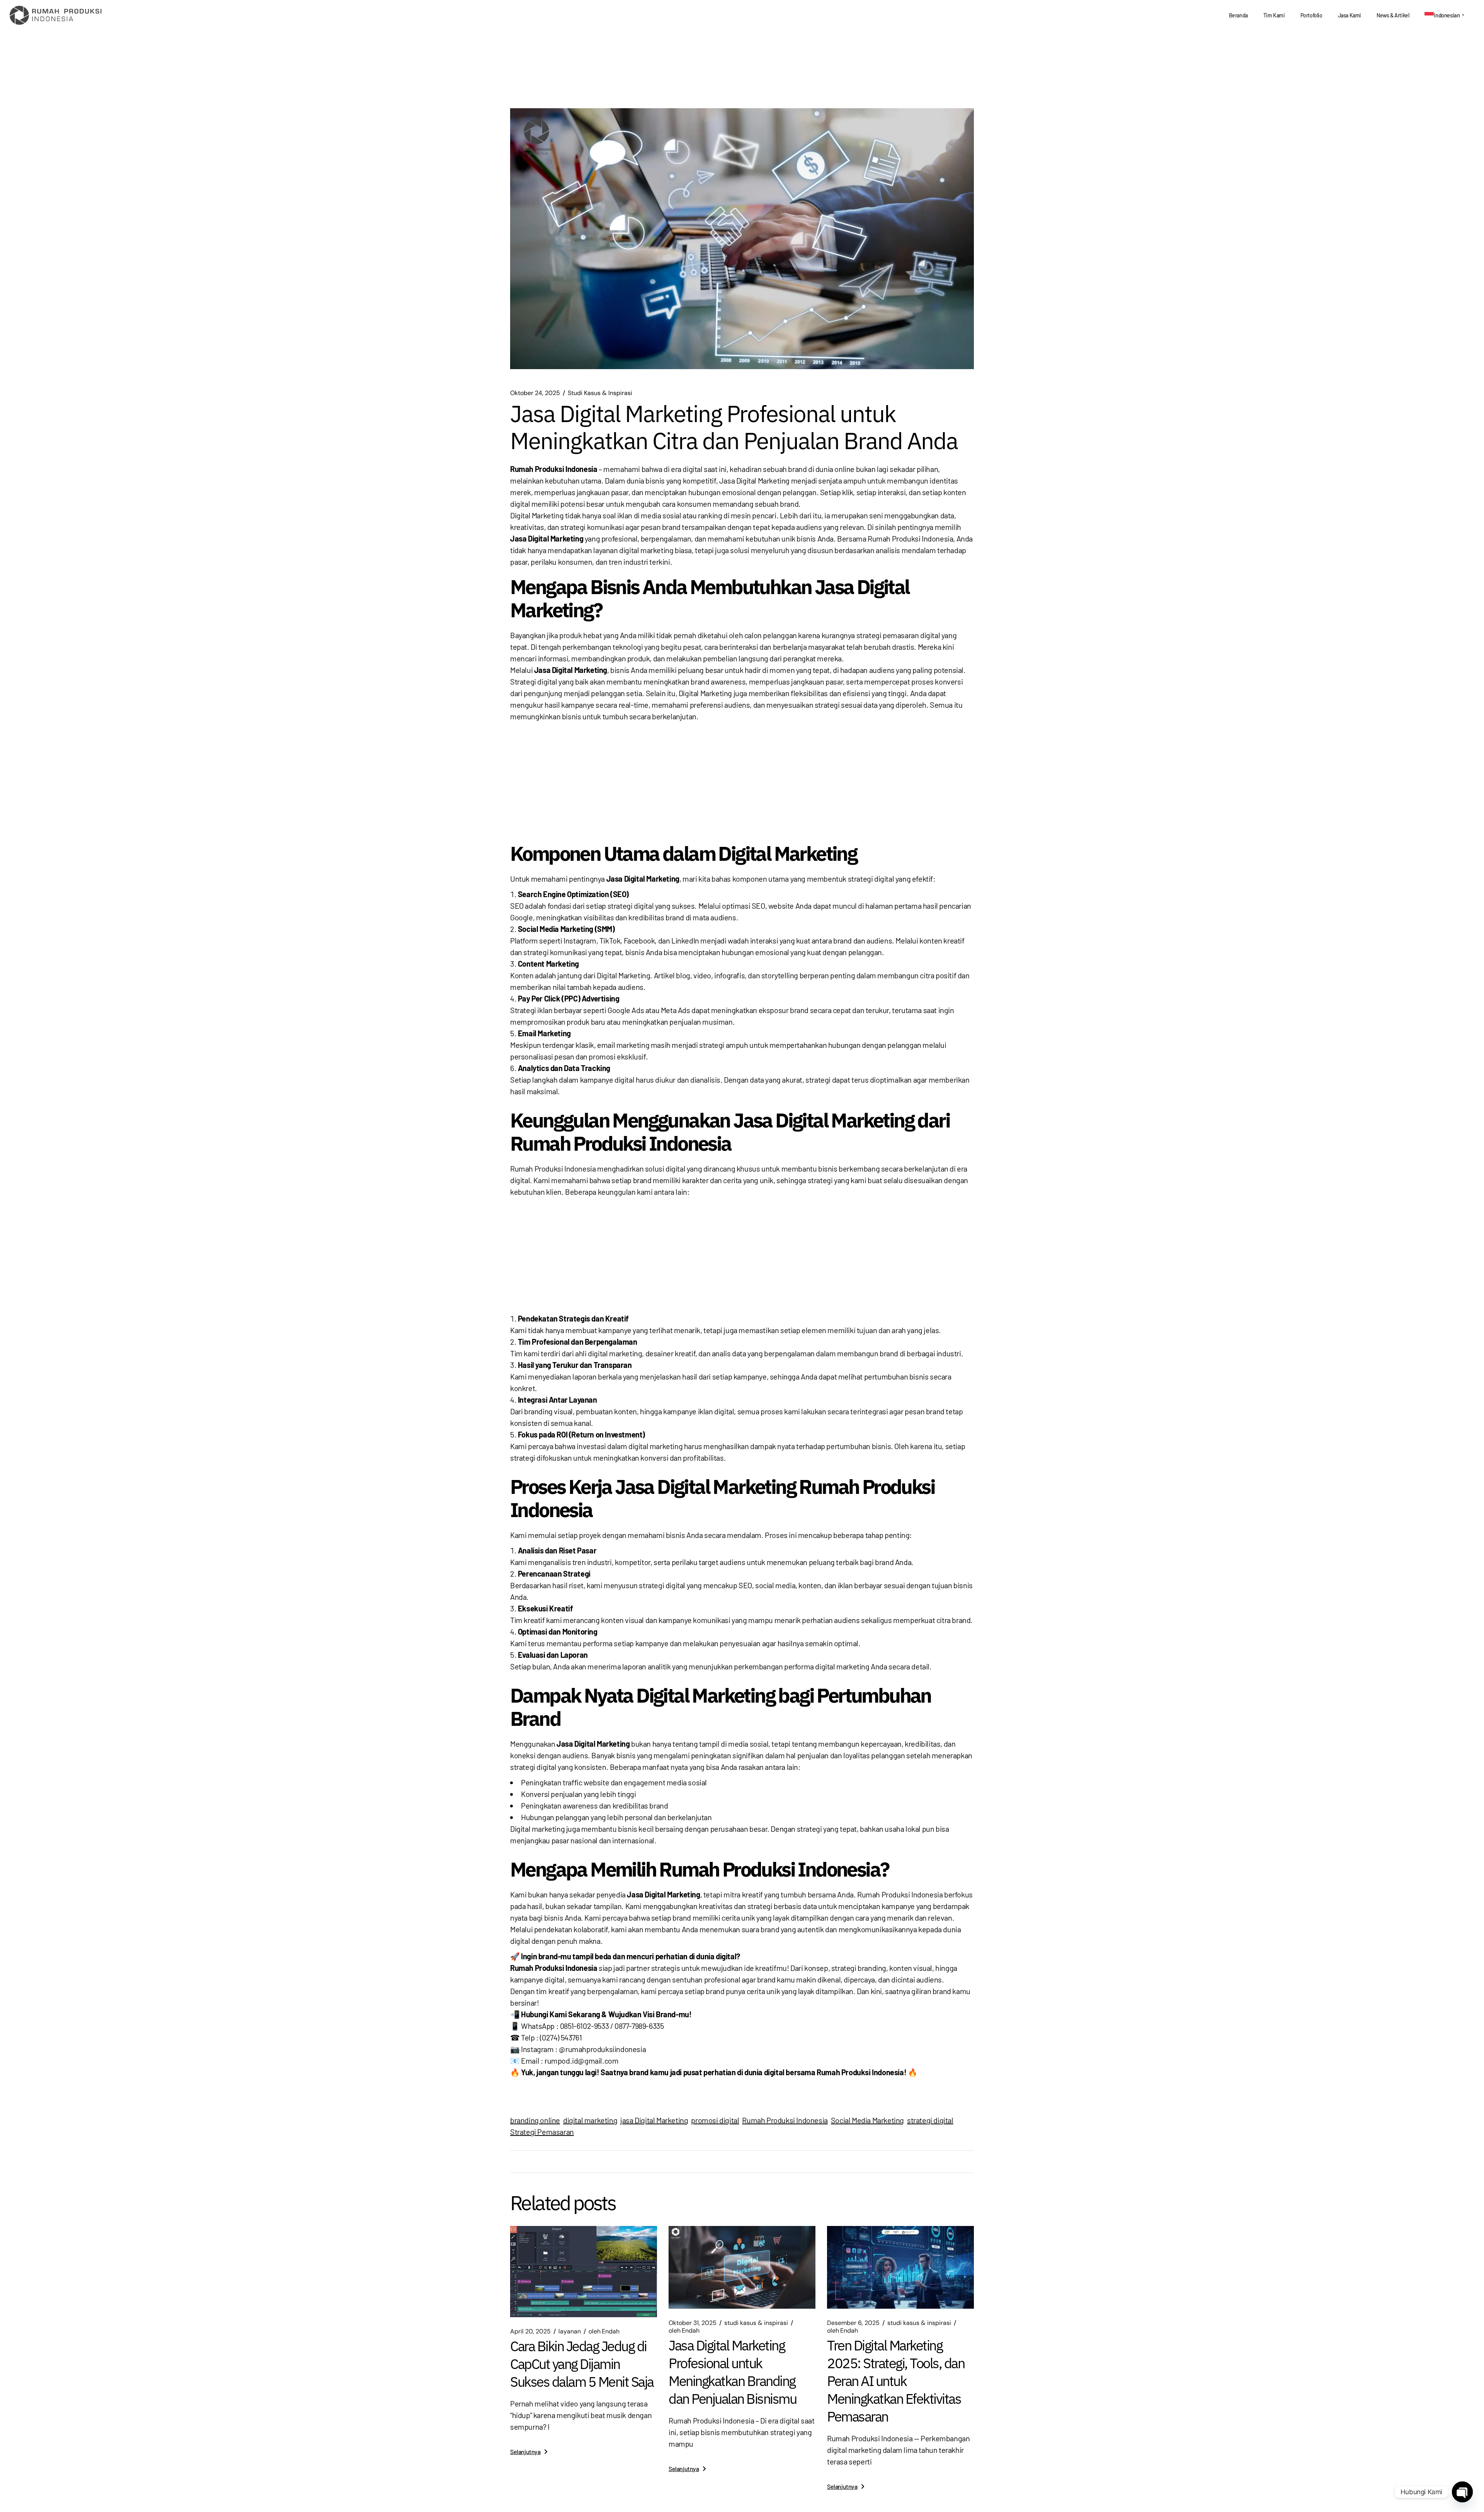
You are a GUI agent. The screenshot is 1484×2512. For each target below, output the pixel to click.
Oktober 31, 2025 (693, 2323)
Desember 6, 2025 (853, 2323)
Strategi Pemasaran (542, 2132)
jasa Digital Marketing (654, 2120)
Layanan (570, 2331)
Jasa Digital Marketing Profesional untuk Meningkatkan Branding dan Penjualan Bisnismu (732, 2372)
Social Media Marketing (867, 2120)
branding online (535, 2120)
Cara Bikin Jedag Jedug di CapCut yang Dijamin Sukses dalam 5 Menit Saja (582, 2364)
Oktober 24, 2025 (535, 393)
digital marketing (590, 2120)
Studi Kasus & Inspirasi (600, 393)
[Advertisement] (742, 780)
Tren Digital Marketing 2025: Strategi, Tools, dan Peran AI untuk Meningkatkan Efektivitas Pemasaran (896, 2381)
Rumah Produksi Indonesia (785, 2120)
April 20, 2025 (530, 2331)
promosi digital (715, 2120)
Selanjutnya (525, 2452)
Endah (604, 2331)
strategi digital (930, 2120)
